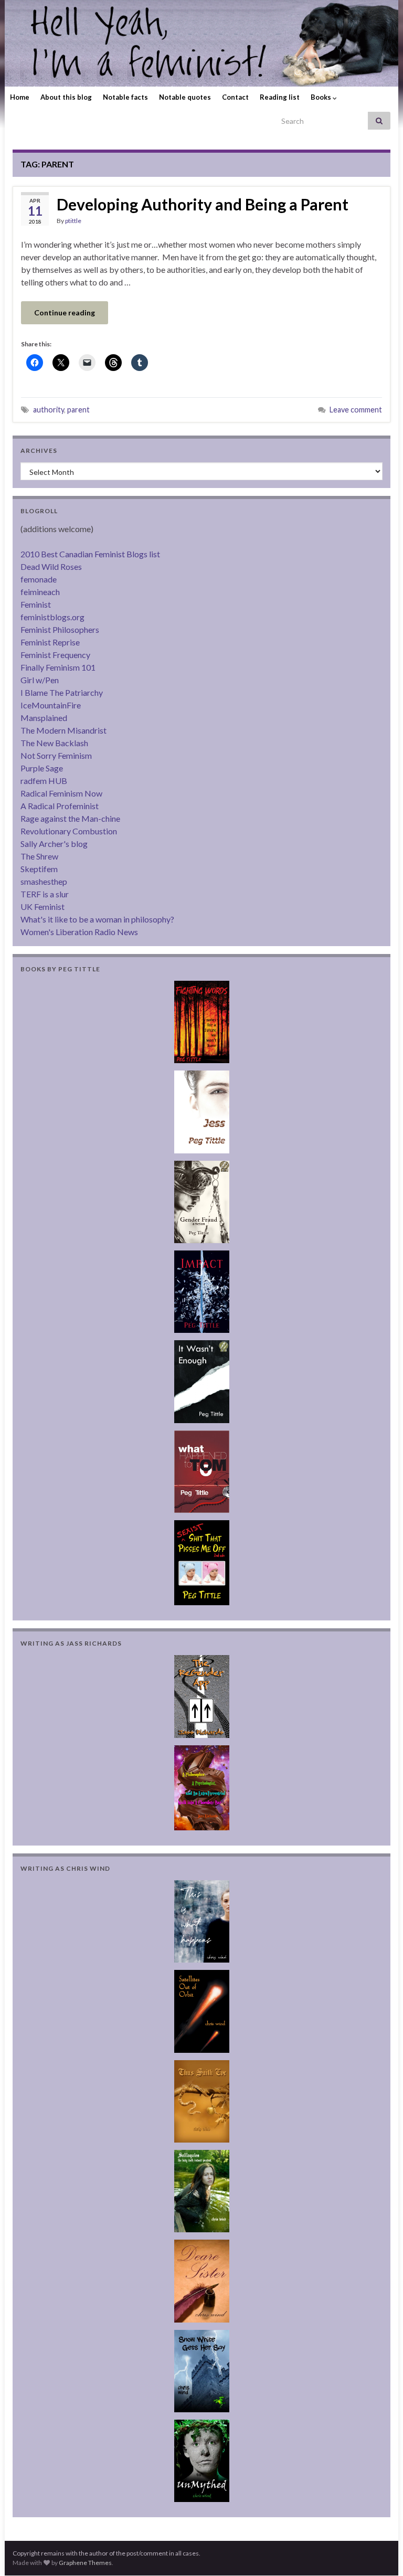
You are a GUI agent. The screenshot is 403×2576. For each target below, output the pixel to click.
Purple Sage (42, 768)
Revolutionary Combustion (69, 831)
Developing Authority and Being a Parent (203, 204)
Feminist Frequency (55, 655)
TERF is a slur (45, 894)
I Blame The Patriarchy (62, 692)
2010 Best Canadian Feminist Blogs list (90, 554)
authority (49, 410)
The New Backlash (54, 743)
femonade (39, 579)
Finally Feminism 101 (58, 667)
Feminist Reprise (50, 642)
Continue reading (65, 312)
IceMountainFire (51, 705)
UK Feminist (43, 907)
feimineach (40, 592)
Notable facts (125, 97)
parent (78, 410)
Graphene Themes (85, 2563)
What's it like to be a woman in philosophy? (97, 919)
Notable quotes (185, 97)
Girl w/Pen (40, 680)
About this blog (66, 97)
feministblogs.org (52, 617)
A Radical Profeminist (60, 806)
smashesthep (44, 881)
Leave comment (356, 410)
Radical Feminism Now (61, 793)
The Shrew (39, 856)
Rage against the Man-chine (70, 818)
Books (322, 97)
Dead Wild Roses (51, 566)
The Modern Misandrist (63, 730)
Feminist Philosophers (60, 629)
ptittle (73, 221)
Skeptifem (39, 869)
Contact (235, 97)
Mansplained (44, 718)
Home (20, 97)
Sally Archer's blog (54, 844)
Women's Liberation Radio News (79, 932)
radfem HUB (44, 781)
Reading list (280, 97)
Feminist (36, 604)
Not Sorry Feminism (56, 755)
